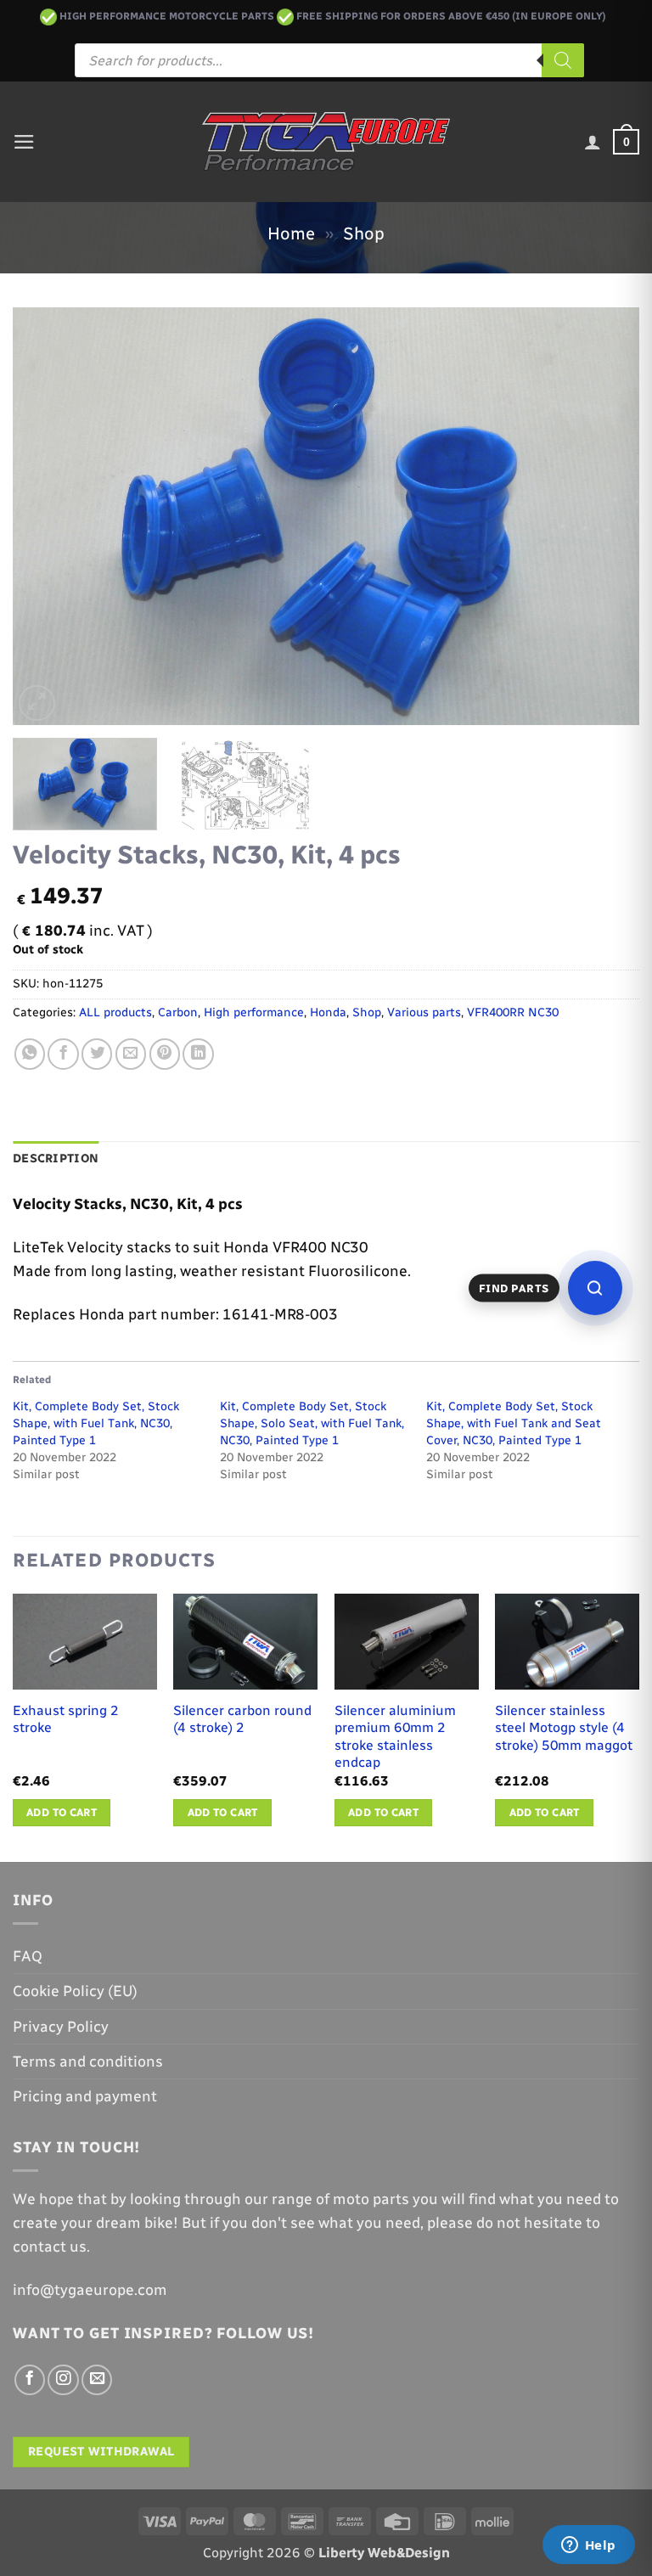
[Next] (605, 516)
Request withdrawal (101, 2452)
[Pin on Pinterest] (165, 1054)
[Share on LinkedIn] (198, 1054)
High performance (254, 1012)
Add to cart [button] (62, 1812)
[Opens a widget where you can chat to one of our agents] (588, 2546)
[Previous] (47, 516)
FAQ (28, 1956)
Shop (364, 233)
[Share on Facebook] (63, 1054)
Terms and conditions (88, 2061)
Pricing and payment (85, 2096)
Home (291, 233)
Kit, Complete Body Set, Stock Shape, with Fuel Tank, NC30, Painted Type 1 (96, 1423)
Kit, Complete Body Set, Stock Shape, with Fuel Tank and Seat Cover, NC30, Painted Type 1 (514, 1423)
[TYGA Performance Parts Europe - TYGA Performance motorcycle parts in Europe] (326, 142)
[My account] (593, 142)
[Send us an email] (97, 2380)
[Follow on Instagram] (63, 2380)
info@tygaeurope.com (90, 2289)
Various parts (424, 1012)
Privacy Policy (61, 2026)
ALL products (115, 1012)
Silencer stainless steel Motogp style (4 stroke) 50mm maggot (564, 1728)
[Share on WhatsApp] (30, 1054)
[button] (24, 142)
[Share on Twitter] (97, 1054)
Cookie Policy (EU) (75, 1991)
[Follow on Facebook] (30, 2380)
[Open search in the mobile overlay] (329, 60)
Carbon (178, 1012)
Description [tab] (56, 1159)
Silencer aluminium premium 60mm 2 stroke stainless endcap (395, 1737)
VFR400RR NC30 (513, 1012)
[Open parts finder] (595, 1288)
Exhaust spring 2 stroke (66, 1719)
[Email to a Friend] (131, 1054)
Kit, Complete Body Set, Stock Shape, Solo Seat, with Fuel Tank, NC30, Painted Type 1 (312, 1423)
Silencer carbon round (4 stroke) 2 (242, 1719)
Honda (328, 1012)
